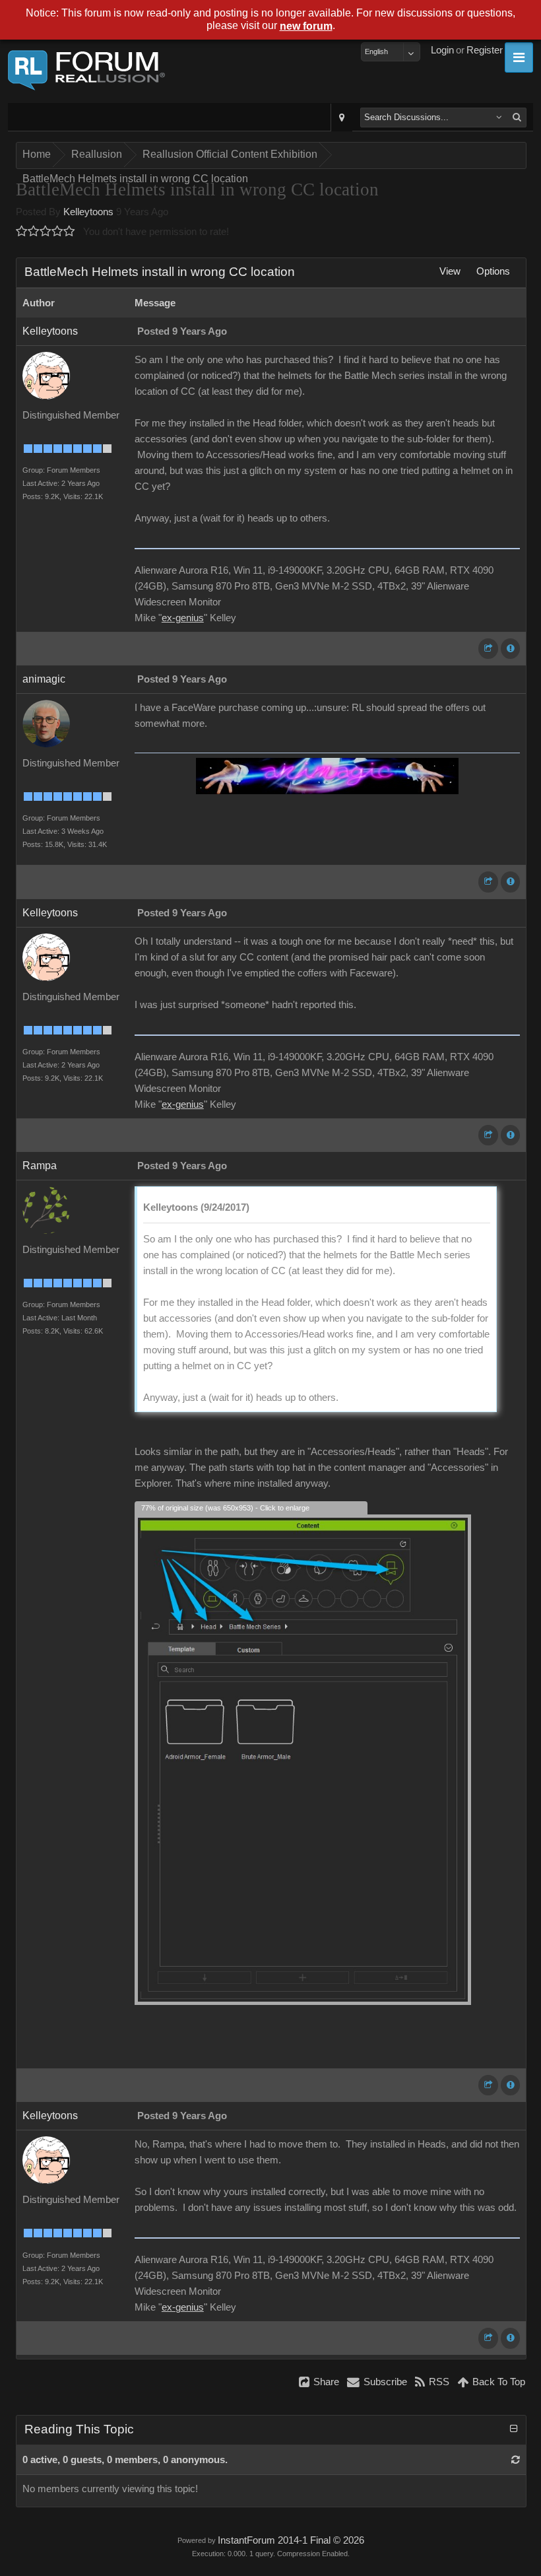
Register (485, 50)
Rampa (40, 1166)
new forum (306, 26)
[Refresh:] (516, 2460)
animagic (44, 679)
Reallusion (97, 154)
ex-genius (183, 618)
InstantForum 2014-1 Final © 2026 (291, 2540)
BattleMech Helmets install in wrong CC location (135, 179)
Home (37, 154)
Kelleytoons (88, 212)
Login (442, 50)
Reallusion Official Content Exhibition (230, 154)
